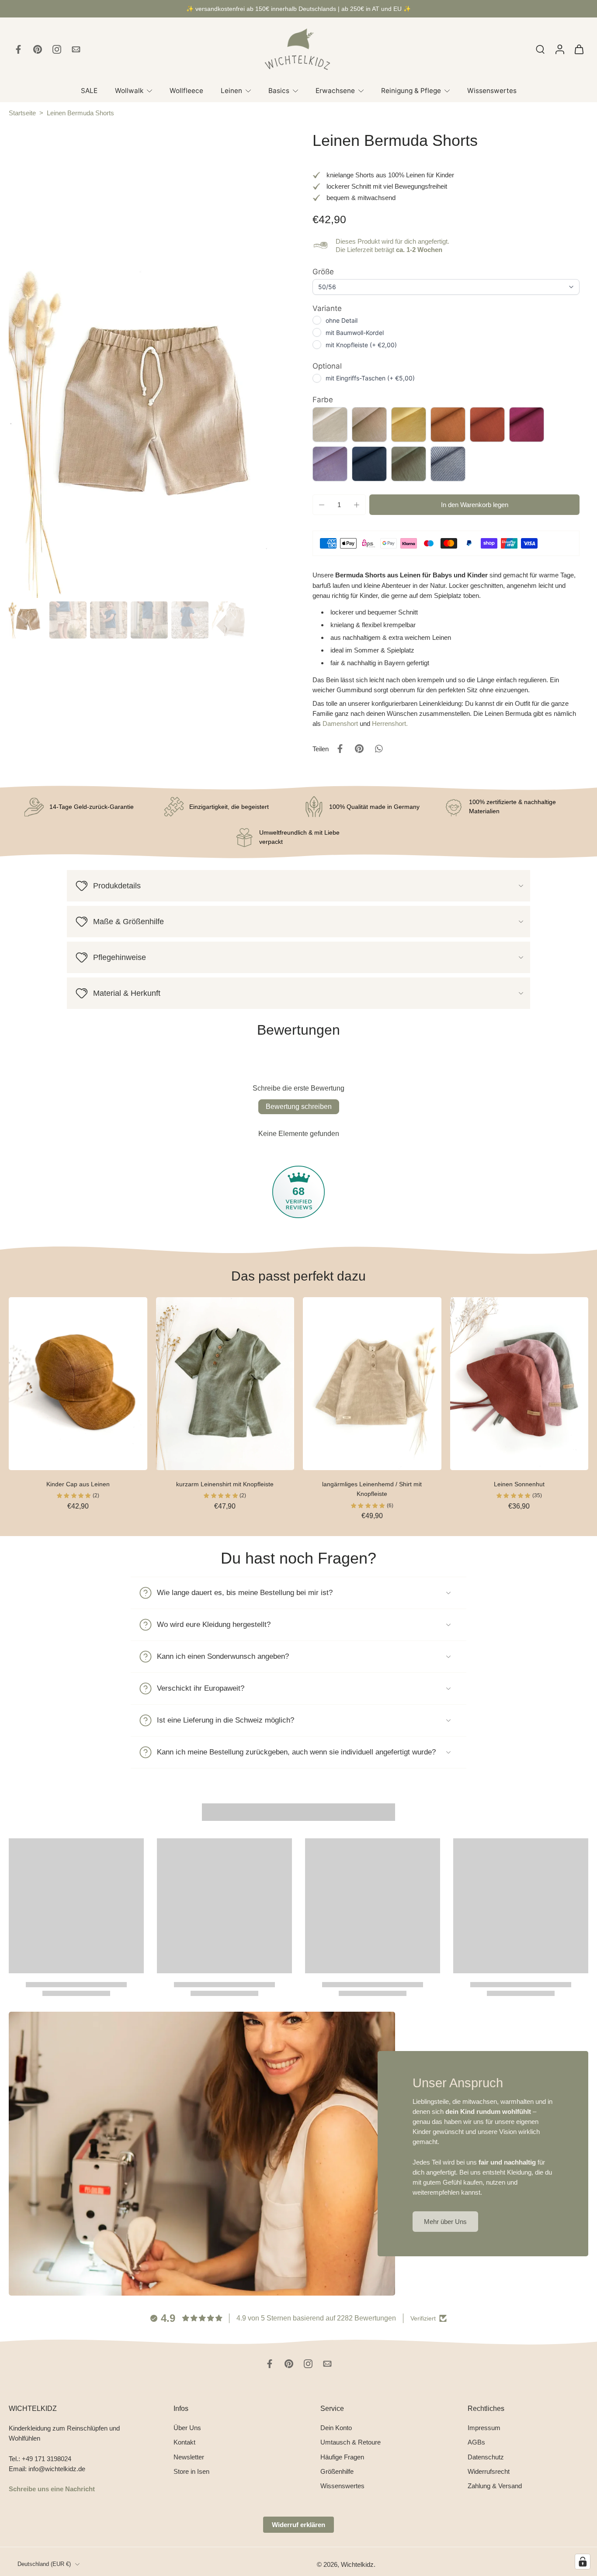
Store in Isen (191, 2471)
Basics (279, 91)
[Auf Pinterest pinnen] (359, 749)
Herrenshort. (390, 723)
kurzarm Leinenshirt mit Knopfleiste (225, 1484)
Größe (323, 272)
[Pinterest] (38, 49)
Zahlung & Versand (495, 2486)
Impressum (484, 2428)
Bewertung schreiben (299, 1107)
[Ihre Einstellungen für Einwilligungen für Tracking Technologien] (583, 2562)
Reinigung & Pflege (411, 91)
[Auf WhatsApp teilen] (378, 749)
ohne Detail (342, 320)
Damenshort (340, 723)
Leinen (231, 91)
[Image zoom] (147, 415)
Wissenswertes (492, 91)
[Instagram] (57, 49)
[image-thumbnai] (27, 620)
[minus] (322, 505)
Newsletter (189, 2457)
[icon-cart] (579, 49)
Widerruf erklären (298, 2525)
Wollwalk (129, 91)
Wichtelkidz (357, 2564)
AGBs (476, 2443)
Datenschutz (486, 2457)
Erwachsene (335, 91)
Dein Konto (336, 2428)
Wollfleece (186, 91)
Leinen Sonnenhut (519, 1484)
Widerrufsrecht (489, 2471)
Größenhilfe (337, 2471)
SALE (89, 91)
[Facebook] (18, 49)
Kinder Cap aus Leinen (78, 1484)
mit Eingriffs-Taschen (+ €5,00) (370, 378)
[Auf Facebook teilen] (340, 749)
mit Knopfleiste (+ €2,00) (361, 345)
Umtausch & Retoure (351, 2443)
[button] (474, 505)
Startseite (22, 113)
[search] (540, 49)
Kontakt (184, 2443)
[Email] (76, 49)
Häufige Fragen (342, 2457)
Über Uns (187, 2428)
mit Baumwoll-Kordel (355, 333)
